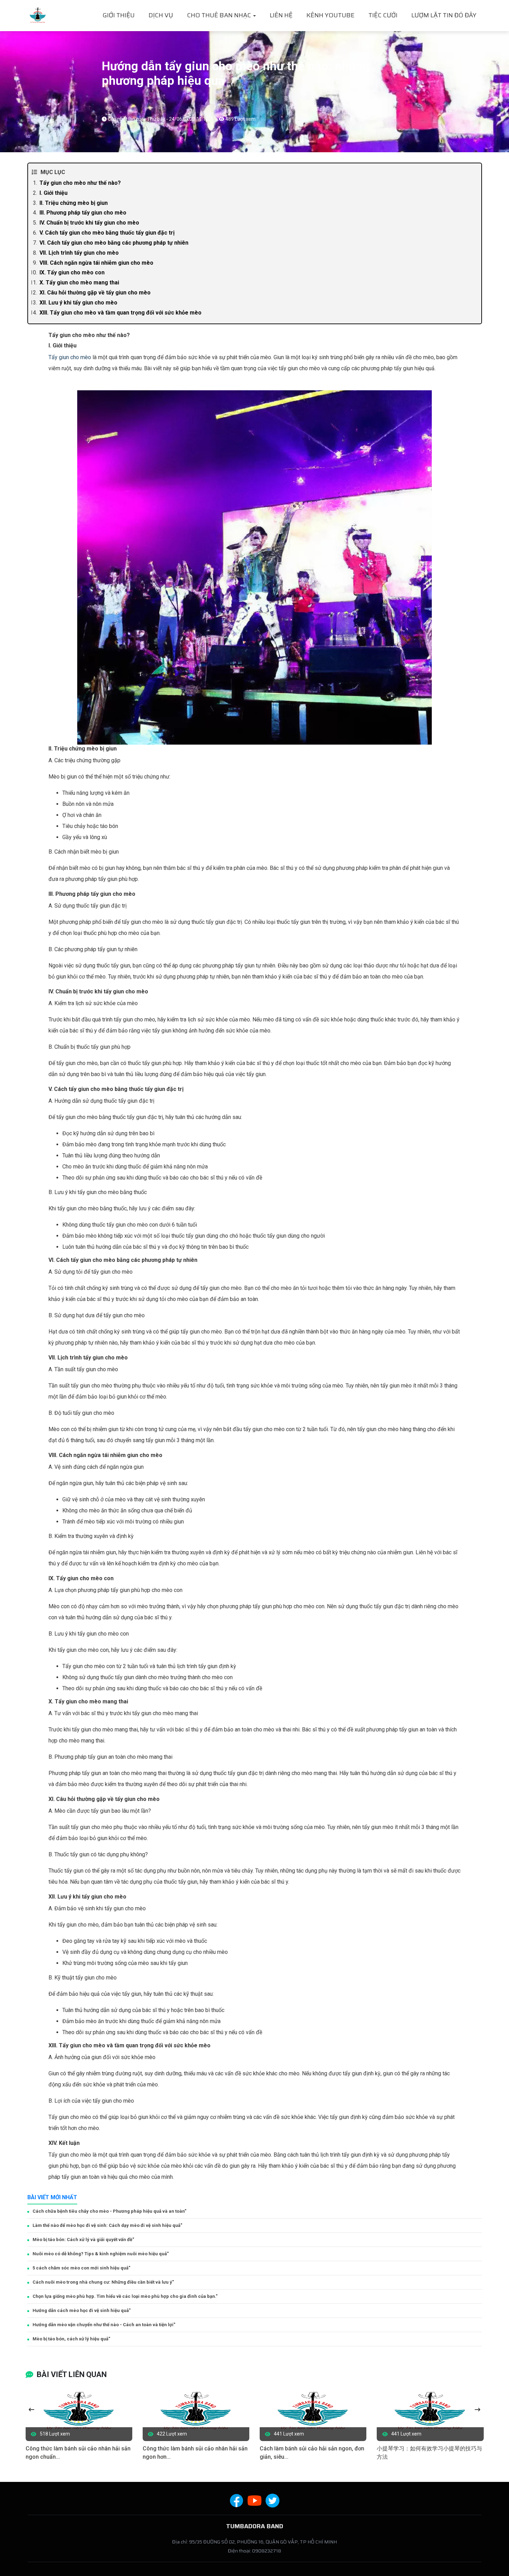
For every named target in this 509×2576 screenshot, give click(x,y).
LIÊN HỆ (281, 15)
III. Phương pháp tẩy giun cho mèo (83, 213)
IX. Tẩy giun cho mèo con (72, 272)
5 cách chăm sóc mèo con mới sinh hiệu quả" (81, 2268)
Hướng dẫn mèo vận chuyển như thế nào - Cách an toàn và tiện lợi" (104, 2325)
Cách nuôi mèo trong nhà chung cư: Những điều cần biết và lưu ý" (103, 2282)
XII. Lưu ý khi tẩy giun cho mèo (78, 303)
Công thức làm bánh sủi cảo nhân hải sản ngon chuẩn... (78, 2453)
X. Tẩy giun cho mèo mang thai (79, 283)
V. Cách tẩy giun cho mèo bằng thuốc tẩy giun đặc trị (107, 233)
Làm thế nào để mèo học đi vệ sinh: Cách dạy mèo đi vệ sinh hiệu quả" (107, 2225)
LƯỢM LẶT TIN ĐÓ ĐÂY (444, 15)
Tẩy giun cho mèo (70, 357)
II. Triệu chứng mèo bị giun (74, 203)
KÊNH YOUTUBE (331, 15)
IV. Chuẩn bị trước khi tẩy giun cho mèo (89, 223)
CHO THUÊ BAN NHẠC (220, 15)
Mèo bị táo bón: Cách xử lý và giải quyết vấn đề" (83, 2240)
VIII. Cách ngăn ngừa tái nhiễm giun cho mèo (96, 263)
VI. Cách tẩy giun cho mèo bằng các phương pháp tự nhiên (114, 243)
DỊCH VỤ (161, 15)
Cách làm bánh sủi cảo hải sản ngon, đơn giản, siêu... (312, 2453)
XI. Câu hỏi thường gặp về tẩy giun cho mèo (95, 293)
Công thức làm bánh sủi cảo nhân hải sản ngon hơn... (195, 2453)
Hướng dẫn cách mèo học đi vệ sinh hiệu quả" (82, 2310)
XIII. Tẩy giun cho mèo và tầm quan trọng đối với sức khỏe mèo (120, 313)
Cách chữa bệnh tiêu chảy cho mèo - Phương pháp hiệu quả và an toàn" (109, 2211)
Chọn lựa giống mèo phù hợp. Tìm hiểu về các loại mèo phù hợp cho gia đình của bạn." (125, 2296)
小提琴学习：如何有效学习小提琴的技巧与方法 (429, 2453)
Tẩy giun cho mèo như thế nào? (80, 183)
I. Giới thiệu (53, 193)
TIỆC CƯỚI (383, 15)
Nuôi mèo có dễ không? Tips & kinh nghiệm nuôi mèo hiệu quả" (101, 2254)
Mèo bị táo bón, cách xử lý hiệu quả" (71, 2339)
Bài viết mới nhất (52, 2197)
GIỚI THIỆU (119, 15)
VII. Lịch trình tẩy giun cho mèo (79, 253)
